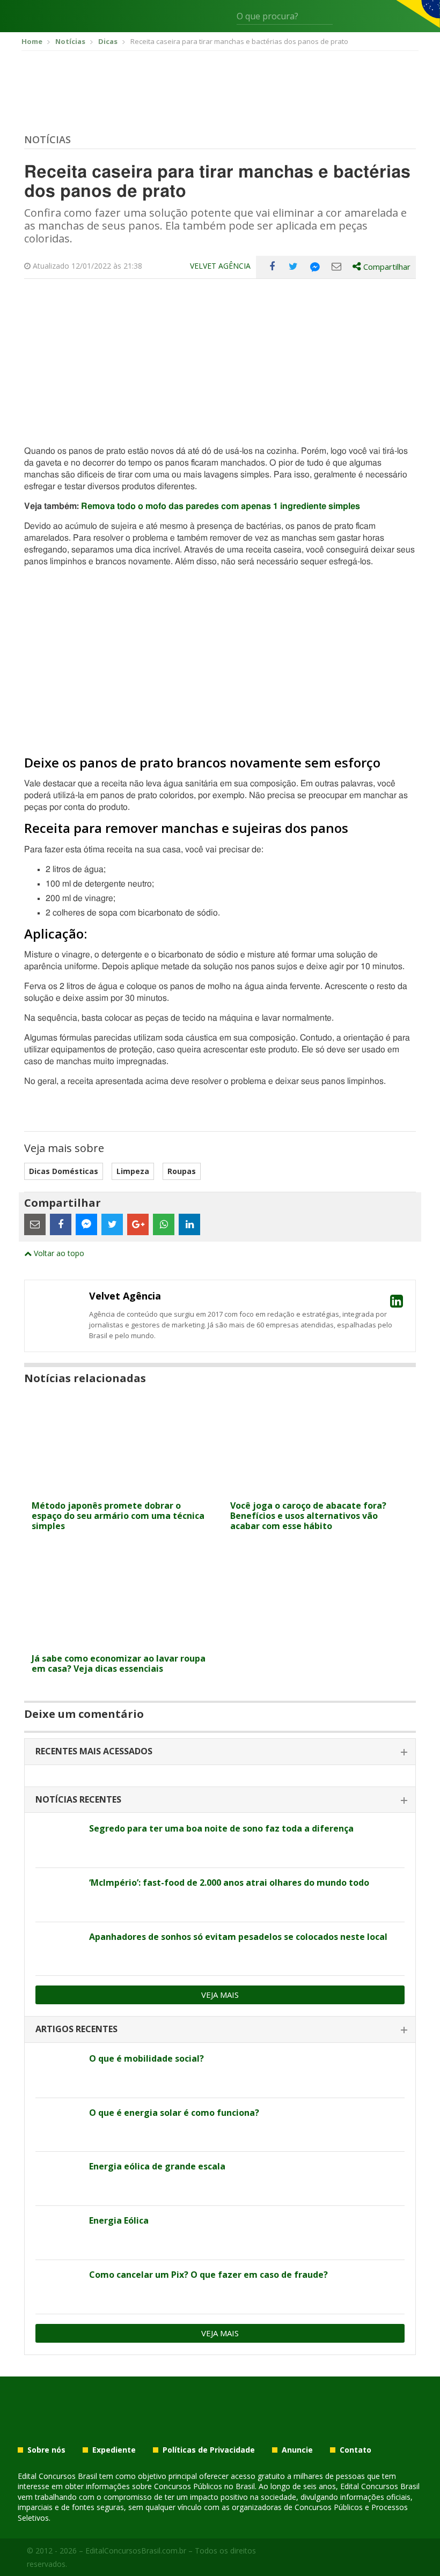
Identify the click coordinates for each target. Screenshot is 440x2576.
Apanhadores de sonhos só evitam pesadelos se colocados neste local (238, 1937)
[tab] (220, 1752)
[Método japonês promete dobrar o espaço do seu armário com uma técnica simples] (121, 1489)
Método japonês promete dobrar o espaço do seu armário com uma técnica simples (118, 1516)
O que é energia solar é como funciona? (174, 2113)
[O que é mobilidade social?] (58, 2071)
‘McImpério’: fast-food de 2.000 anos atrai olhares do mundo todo (229, 1883)
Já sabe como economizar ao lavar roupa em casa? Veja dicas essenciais (119, 1663)
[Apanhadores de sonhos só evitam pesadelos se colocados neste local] (58, 1949)
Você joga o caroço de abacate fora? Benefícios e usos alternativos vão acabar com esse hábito (308, 1516)
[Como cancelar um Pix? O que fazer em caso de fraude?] (58, 2287)
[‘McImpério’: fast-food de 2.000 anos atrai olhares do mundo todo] (58, 1895)
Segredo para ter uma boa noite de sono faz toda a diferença (221, 1828)
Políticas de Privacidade (209, 2450)
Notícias (47, 139)
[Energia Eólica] (58, 2233)
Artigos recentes (76, 2029)
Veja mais (220, 1995)
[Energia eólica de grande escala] (58, 2179)
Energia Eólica (119, 2220)
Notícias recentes (78, 1799)
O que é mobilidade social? (146, 2058)
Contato (355, 2450)
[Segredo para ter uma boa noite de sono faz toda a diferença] (58, 1841)
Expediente (114, 2450)
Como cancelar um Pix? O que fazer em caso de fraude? (208, 2275)
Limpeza (133, 1171)
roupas (182, 1171)
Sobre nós (46, 2450)
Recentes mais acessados (94, 1751)
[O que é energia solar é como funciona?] (58, 2125)
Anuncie (297, 2450)
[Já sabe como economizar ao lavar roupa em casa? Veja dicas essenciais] (121, 1641)
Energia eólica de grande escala (157, 2166)
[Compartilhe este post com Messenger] (315, 267)
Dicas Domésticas (64, 1171)
